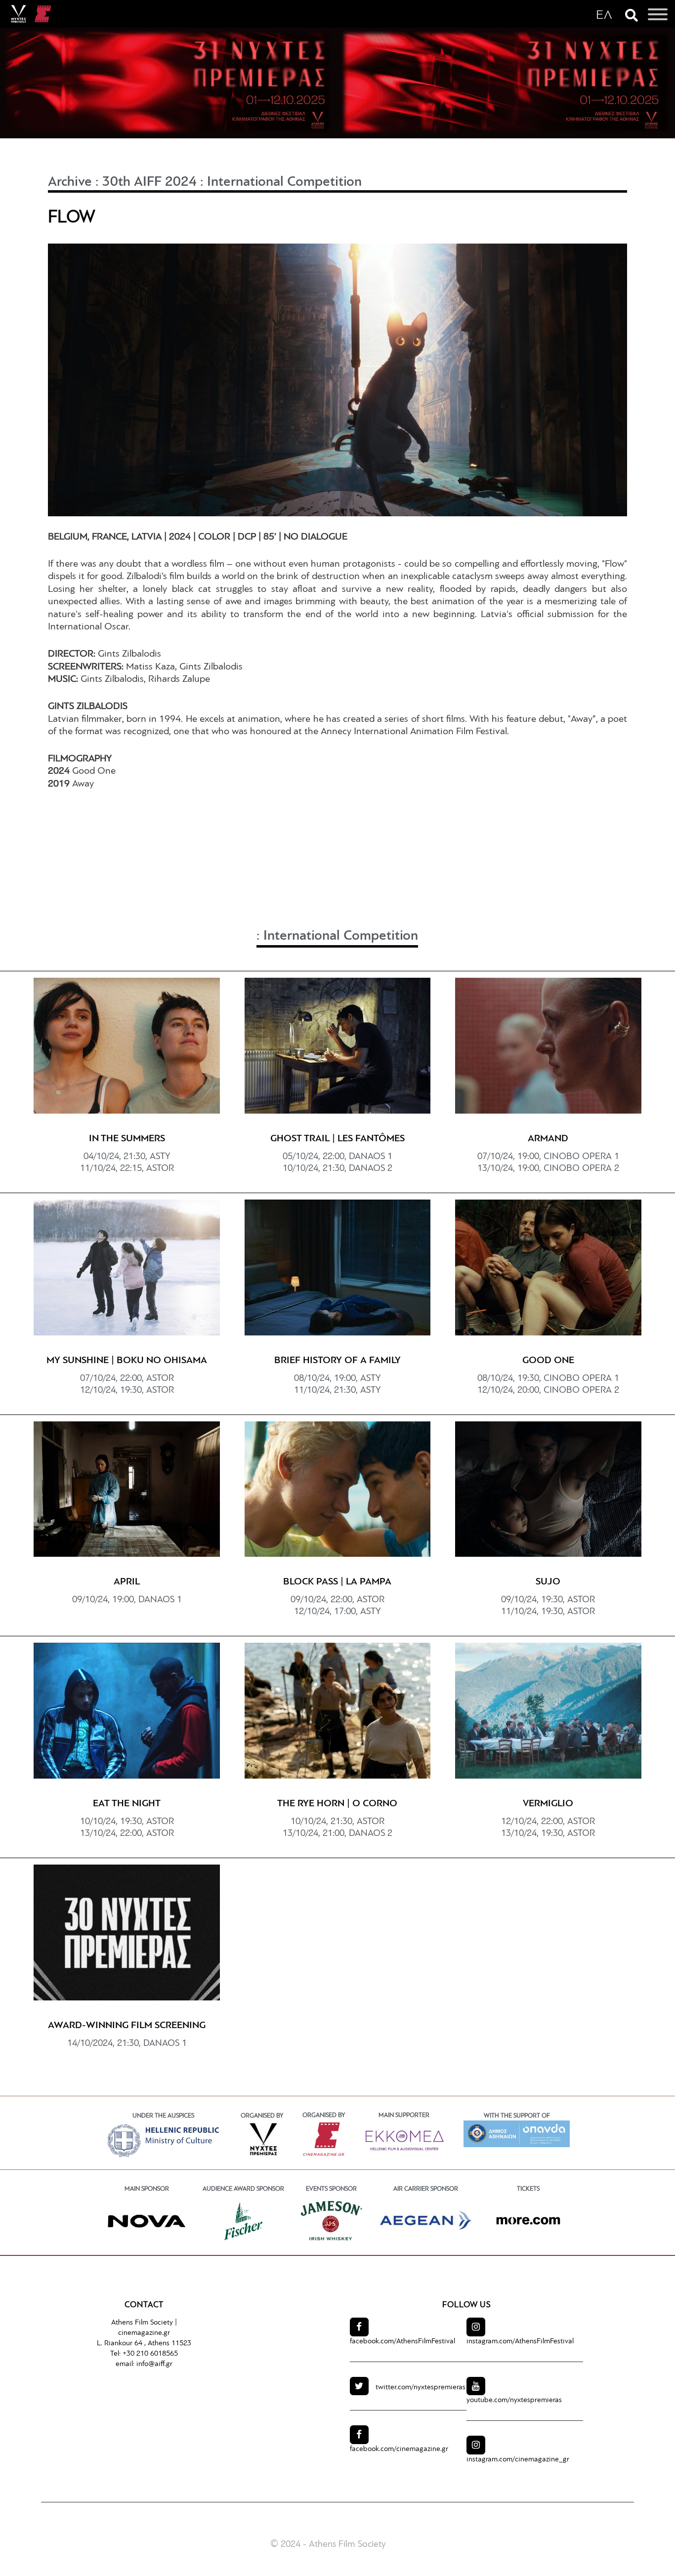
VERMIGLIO (548, 1804)
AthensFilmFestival (402, 2342)
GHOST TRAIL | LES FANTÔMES (337, 1139)
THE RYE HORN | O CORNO (337, 1804)
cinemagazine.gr (144, 2333)
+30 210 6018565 (150, 2354)
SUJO (548, 1582)
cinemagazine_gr (518, 2460)
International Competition (284, 182)
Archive (70, 182)
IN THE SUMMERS (127, 1139)
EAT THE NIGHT (127, 1804)
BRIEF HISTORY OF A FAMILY (337, 1361)
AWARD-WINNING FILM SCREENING (127, 2026)
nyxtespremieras (421, 2388)
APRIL (127, 1582)
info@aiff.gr (154, 2364)
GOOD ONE (548, 1361)
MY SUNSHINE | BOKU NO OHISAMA (127, 1361)
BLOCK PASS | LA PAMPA (337, 1582)
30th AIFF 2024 (149, 182)
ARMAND (548, 1139)
